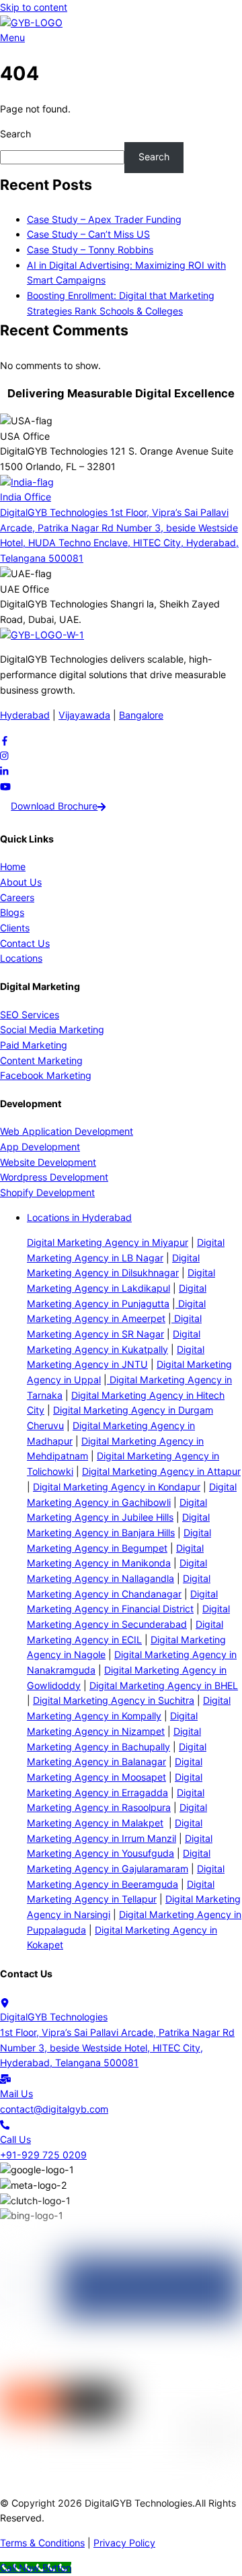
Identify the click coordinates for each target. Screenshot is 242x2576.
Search (15, 134)
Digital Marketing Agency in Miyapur (108, 1242)
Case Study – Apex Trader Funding (104, 219)
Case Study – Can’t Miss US (88, 234)
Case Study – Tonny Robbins (90, 250)
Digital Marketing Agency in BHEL (164, 1685)
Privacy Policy (124, 2543)
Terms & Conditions (42, 2543)
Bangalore (141, 715)
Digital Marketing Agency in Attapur (161, 1471)
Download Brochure (54, 806)
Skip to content (34, 7)
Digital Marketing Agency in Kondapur (117, 1487)
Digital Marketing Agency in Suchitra (114, 1700)
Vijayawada (84, 715)
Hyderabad (25, 715)
